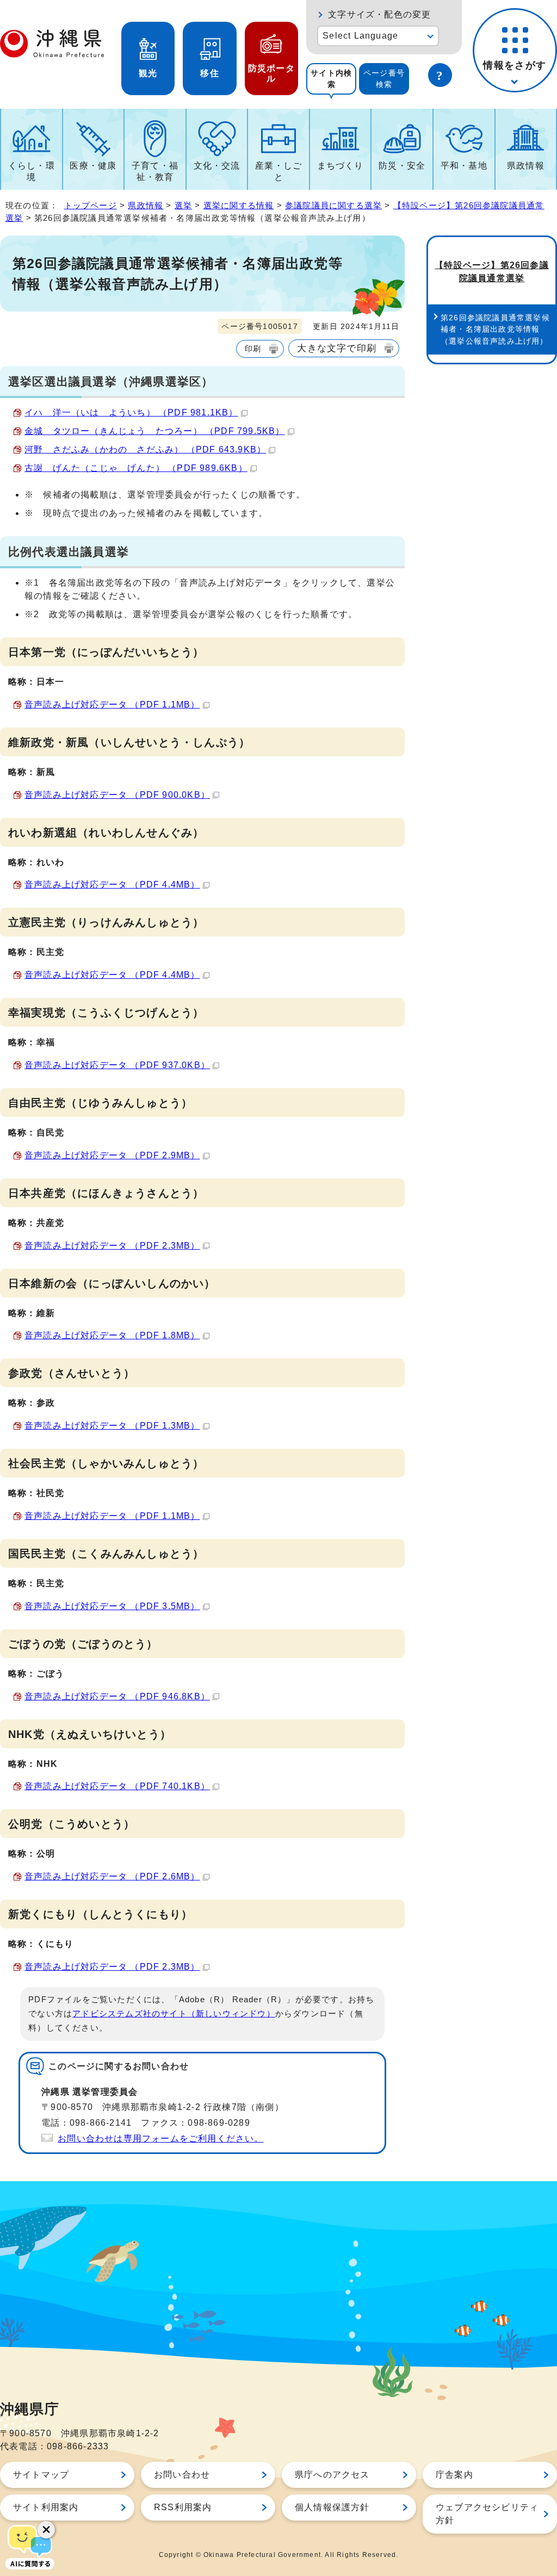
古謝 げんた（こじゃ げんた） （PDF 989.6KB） (136, 468)
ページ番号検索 (384, 79)
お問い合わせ (182, 2475)
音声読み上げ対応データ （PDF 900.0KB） (117, 795)
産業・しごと (278, 171)
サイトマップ (41, 2475)
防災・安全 (402, 166)
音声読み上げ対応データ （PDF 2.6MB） (112, 1876)
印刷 (253, 349)
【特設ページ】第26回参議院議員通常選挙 (492, 272)
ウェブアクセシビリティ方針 (487, 2514)
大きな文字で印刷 (337, 348)
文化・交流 (217, 166)
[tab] (331, 79)
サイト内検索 (331, 79)
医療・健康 (93, 166)
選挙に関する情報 (239, 205)
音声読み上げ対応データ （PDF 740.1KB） (117, 1786)
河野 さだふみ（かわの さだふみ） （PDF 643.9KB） (145, 449)
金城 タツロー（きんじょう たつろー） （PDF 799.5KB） (155, 431)
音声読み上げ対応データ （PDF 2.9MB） (112, 1155)
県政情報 (526, 166)
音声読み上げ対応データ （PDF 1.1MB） (112, 704)
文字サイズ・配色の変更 (379, 14)
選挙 (183, 205)
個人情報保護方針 (332, 2507)
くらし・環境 (32, 171)
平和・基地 (464, 166)
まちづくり (341, 166)
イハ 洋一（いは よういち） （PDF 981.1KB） (131, 412)
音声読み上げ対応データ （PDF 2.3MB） (112, 1246)
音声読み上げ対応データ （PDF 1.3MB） (112, 1426)
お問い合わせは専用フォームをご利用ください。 (160, 2139)
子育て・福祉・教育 (155, 171)
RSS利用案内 (183, 2507)
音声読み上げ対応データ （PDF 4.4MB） (112, 884)
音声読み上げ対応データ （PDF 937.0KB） (117, 1065)
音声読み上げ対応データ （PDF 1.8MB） (112, 1335)
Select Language (360, 36)
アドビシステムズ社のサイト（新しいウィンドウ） (174, 2014)
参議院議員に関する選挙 (333, 205)
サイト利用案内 (46, 2507)
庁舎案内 (454, 2475)
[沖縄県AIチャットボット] (30, 2546)
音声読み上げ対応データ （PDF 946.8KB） (117, 1696)
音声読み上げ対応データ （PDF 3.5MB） (112, 1606)
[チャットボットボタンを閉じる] (46, 2530)
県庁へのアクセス (332, 2475)
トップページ (91, 205)
